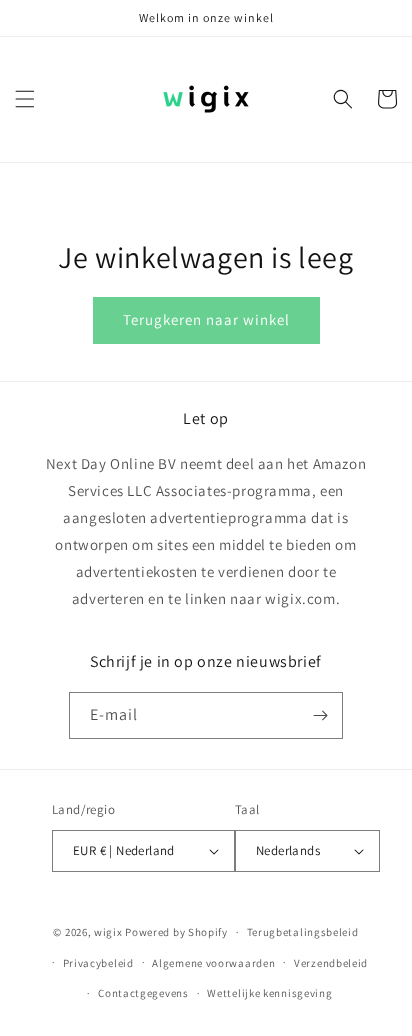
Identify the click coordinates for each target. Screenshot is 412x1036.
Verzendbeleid (331, 963)
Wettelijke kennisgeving (269, 993)
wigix (108, 932)
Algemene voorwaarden (213, 963)
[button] (25, 99)
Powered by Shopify (176, 932)
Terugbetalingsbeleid (303, 932)
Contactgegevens (143, 993)
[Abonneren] (320, 715)
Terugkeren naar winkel (206, 319)
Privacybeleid (98, 963)
